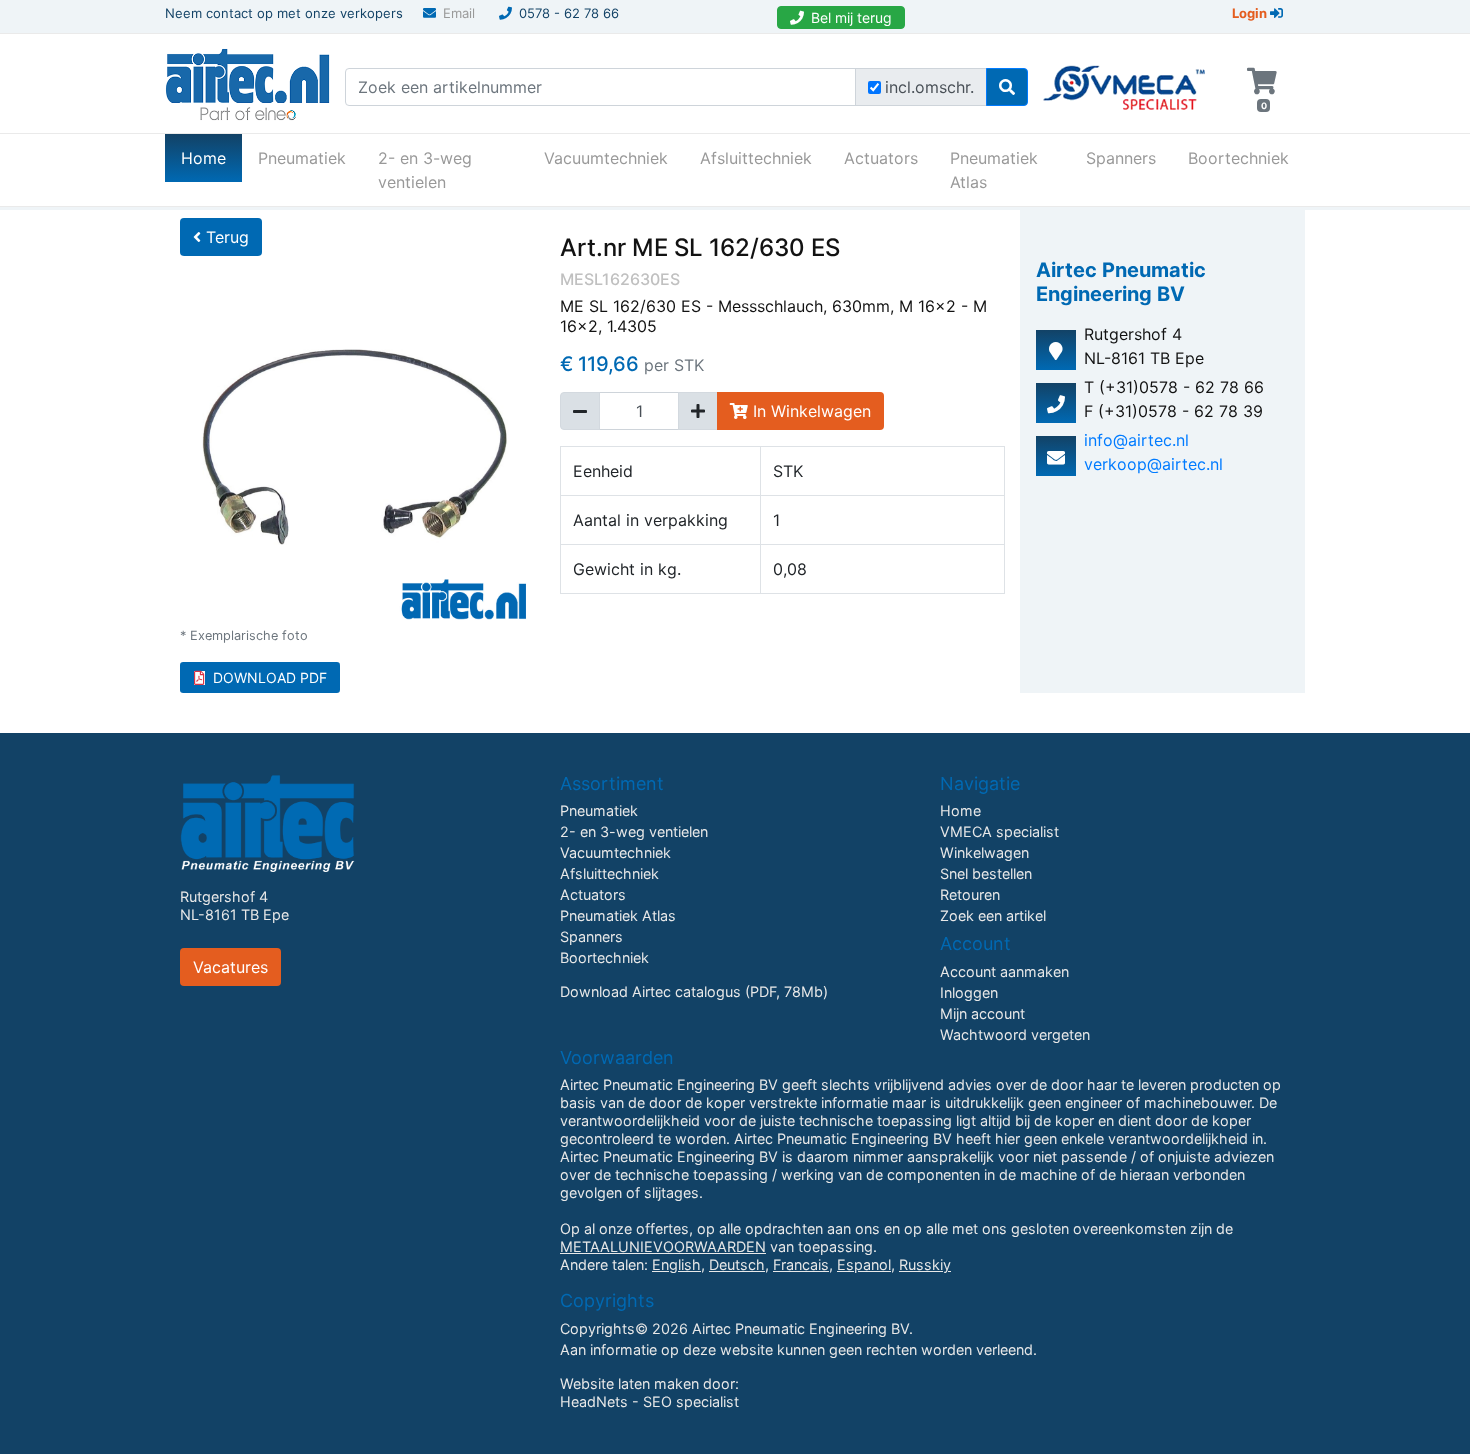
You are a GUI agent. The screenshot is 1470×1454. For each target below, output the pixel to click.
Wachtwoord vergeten (1015, 1034)
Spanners (1121, 158)
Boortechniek (1238, 158)
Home (211, 157)
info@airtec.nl (1136, 440)
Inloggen (969, 992)
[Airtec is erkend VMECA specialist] (1125, 79)
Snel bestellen (986, 873)
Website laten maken (629, 1383)
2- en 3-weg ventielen (425, 170)
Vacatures (230, 967)
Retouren (970, 894)
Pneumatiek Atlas (994, 170)
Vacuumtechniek (606, 158)
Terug (225, 237)
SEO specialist (691, 1401)
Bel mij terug (851, 17)
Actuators (881, 158)
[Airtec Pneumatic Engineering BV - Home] (247, 82)
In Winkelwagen (809, 411)
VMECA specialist (999, 831)
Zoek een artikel (993, 915)
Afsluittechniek (756, 158)
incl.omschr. (929, 87)
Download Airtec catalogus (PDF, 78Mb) (694, 991)
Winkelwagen (984, 852)
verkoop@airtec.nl (1153, 464)
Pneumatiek (302, 158)
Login (1251, 13)
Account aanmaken (1004, 971)
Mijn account (982, 1013)
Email (459, 13)
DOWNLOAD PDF (270, 677)
